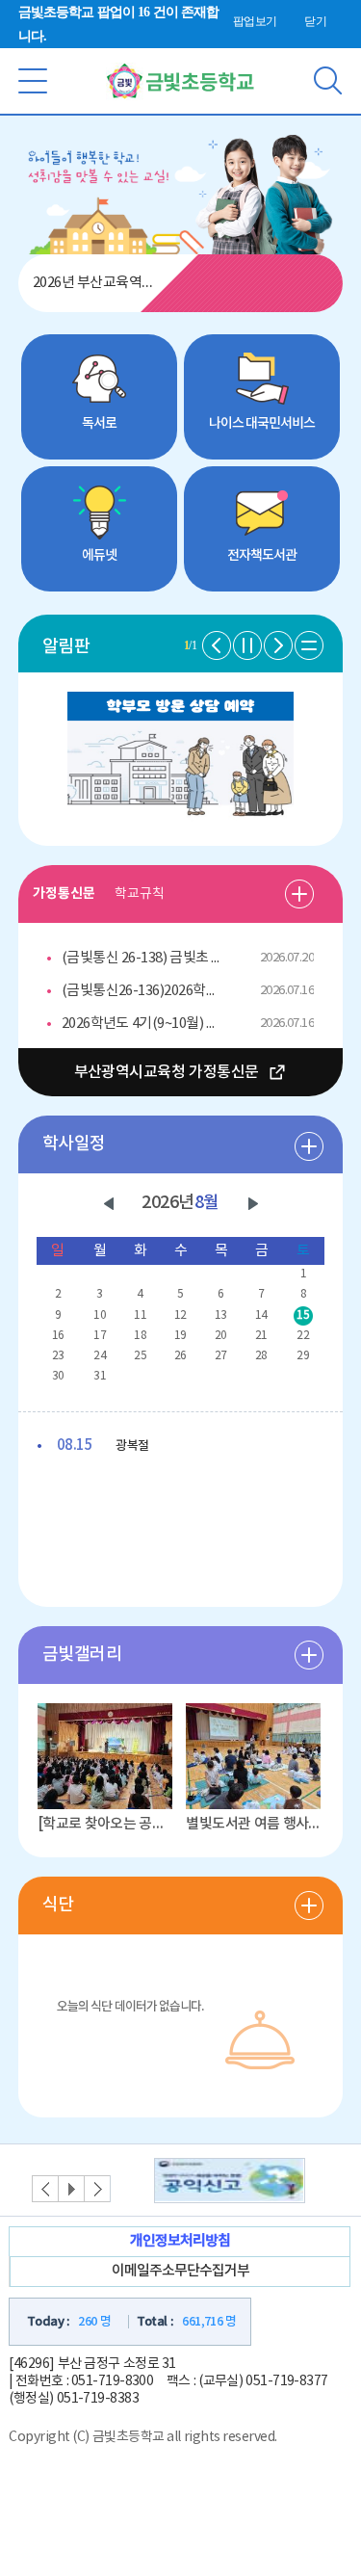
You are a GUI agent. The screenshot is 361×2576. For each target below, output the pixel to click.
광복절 (103, 1446)
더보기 (309, 1146)
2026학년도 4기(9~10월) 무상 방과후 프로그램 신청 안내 (144, 1024)
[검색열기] (328, 68)
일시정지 (247, 645)
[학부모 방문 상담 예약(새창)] (180, 703)
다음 (253, 1204)
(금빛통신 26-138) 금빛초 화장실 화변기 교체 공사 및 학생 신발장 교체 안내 (144, 958)
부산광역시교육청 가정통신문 (167, 1072)
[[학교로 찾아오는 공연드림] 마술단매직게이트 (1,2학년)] (105, 1756)
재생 (71, 2189)
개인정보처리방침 (180, 2241)
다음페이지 (278, 645)
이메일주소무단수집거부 (180, 2271)
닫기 (315, 21)
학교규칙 (140, 894)
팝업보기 (255, 21)
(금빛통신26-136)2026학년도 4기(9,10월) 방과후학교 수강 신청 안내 (144, 991)
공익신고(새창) (230, 2181)
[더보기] (299, 894)
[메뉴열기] (33, 68)
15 (303, 1315)
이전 (109, 1204)
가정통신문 (64, 894)
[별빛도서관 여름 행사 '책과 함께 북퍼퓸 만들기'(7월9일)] (253, 1756)
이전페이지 (217, 645)
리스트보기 (309, 645)
